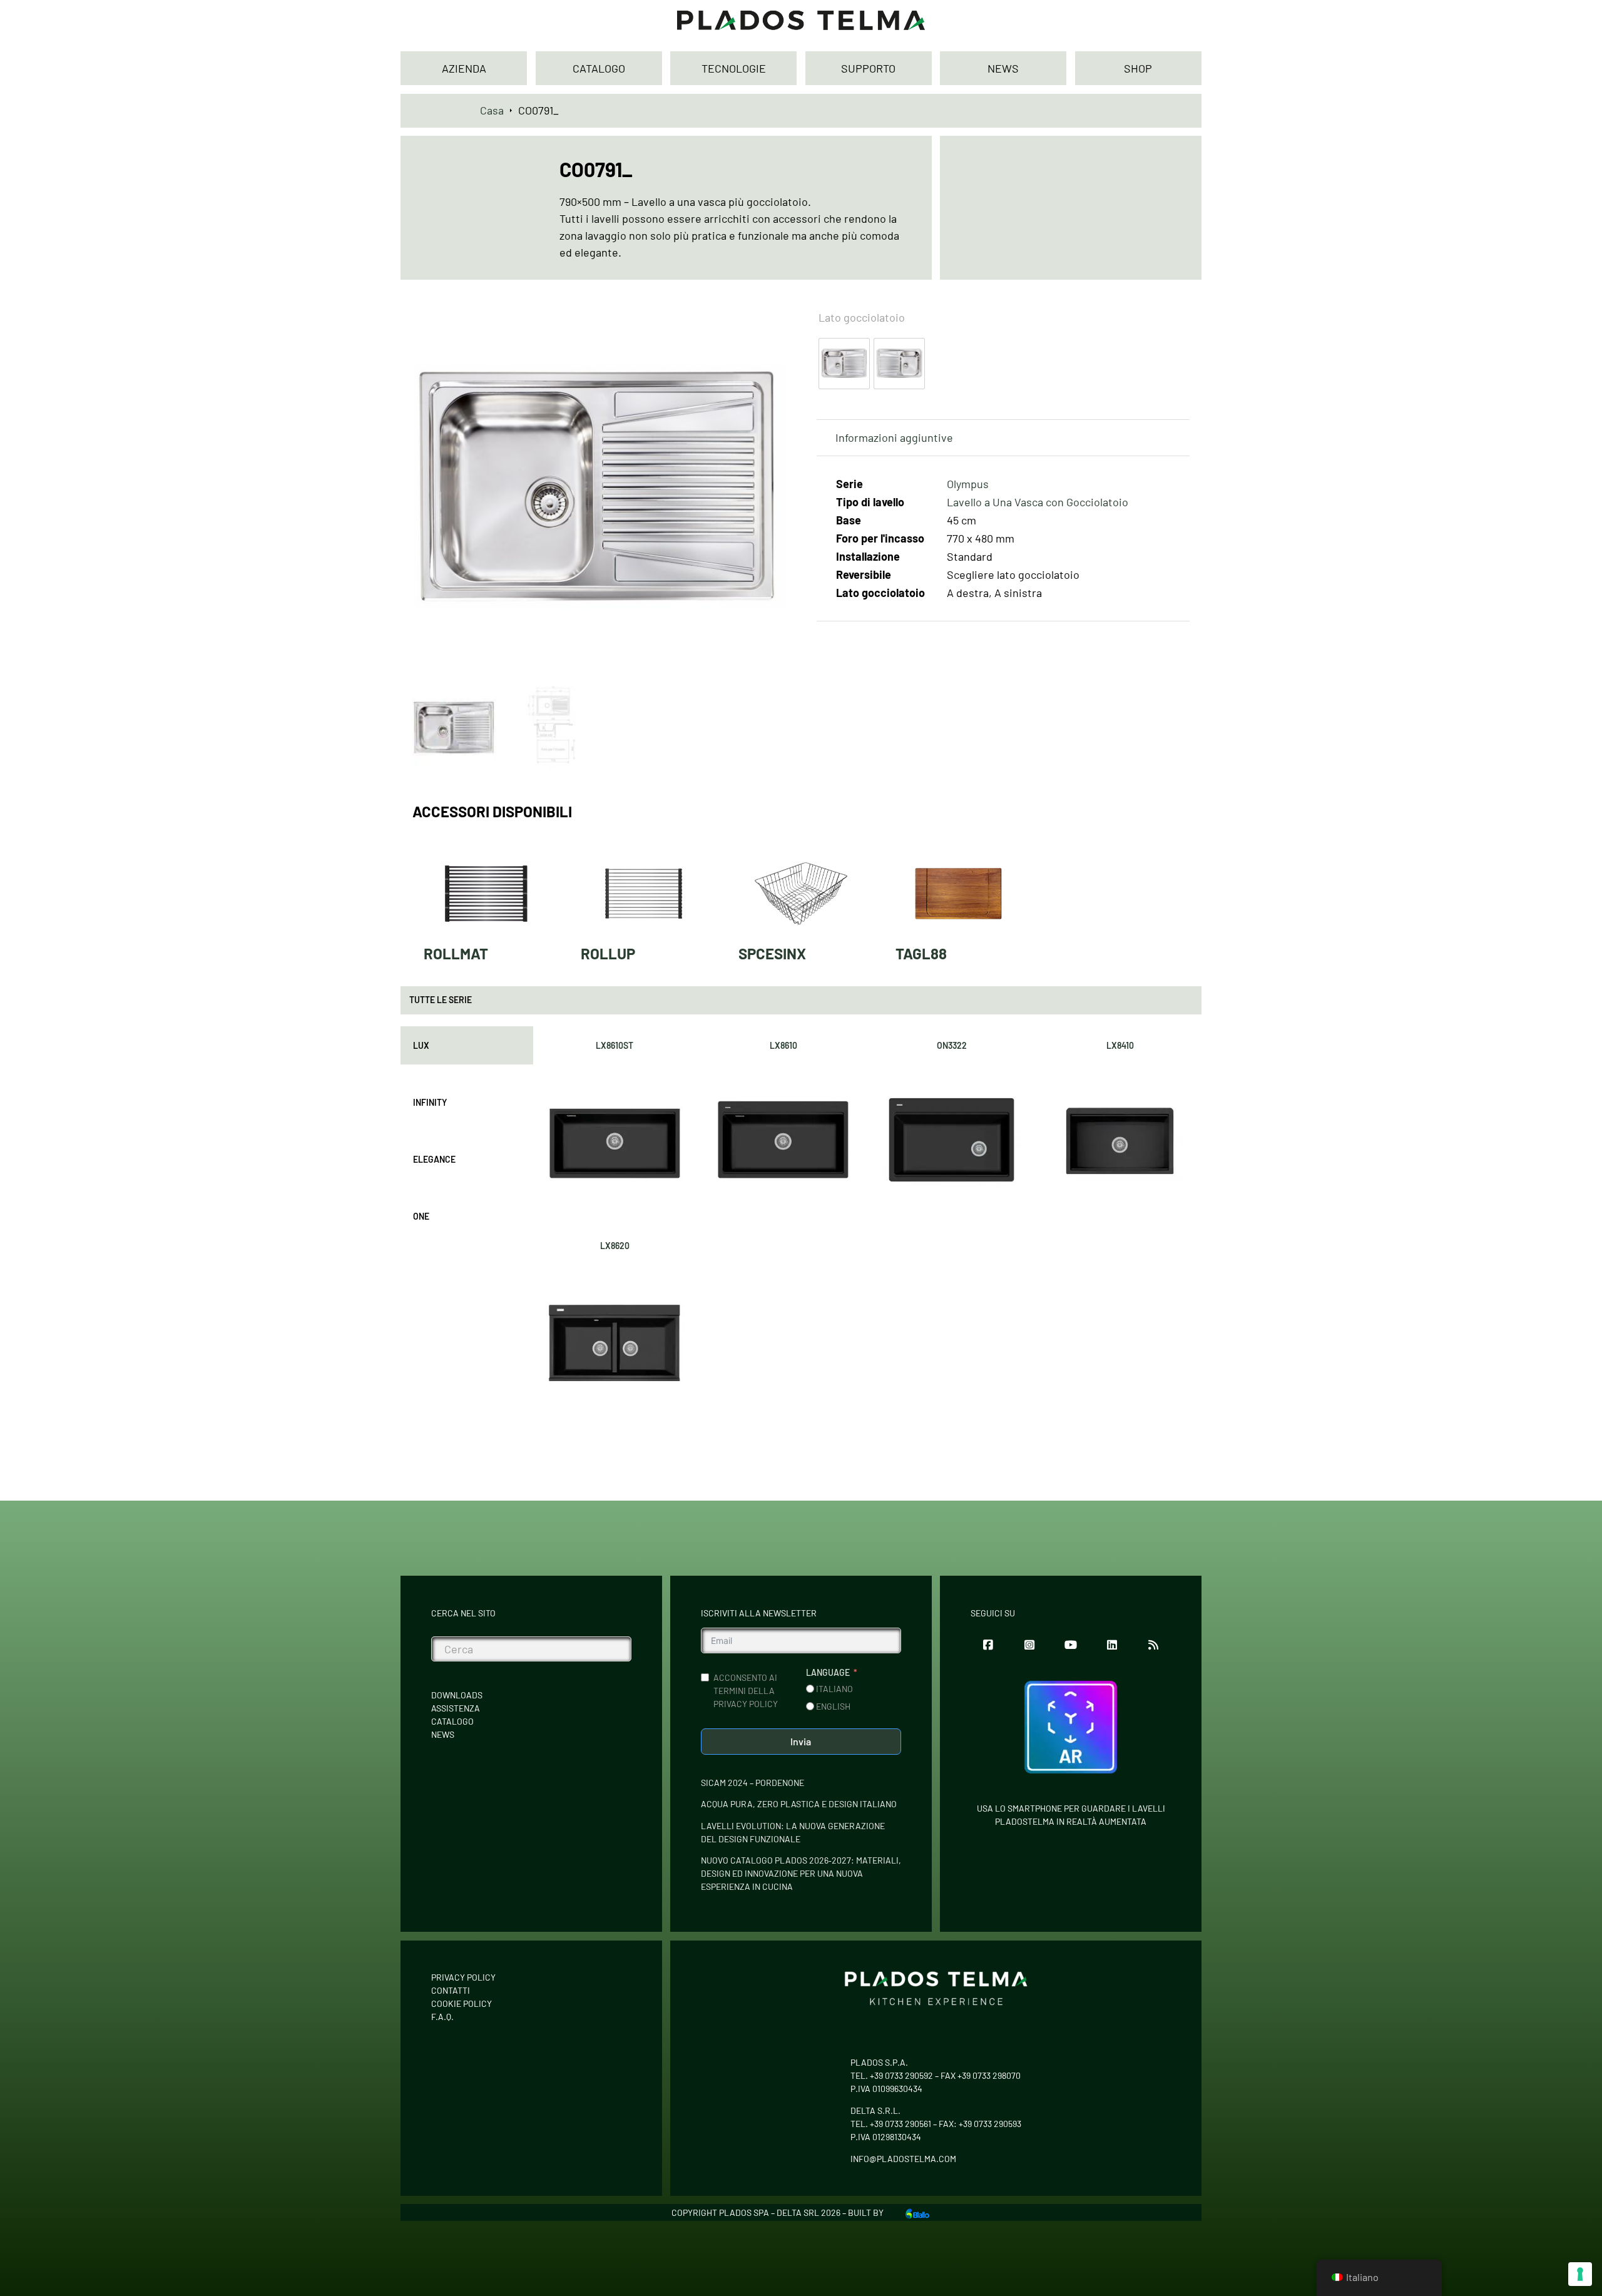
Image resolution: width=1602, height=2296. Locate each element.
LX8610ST (615, 1045)
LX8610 (783, 1045)
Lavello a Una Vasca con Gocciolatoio (1038, 502)
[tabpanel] (867, 1224)
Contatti (451, 1990)
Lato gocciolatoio (862, 317)
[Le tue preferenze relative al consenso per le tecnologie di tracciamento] (1580, 2274)
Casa (492, 110)
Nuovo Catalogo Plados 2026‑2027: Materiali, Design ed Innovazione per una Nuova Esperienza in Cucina (801, 1873)
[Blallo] (917, 2212)
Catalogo (452, 1721)
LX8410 (1120, 1045)
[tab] (467, 1045)
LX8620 (615, 1246)
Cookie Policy (462, 2003)
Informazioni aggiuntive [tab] (894, 437)
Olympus (968, 484)
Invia (801, 1741)
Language (828, 1672)
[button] (768, 317)
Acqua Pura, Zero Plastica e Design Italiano (799, 1804)
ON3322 (952, 1045)
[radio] (844, 364)
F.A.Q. (442, 2017)
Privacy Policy (463, 1977)
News (443, 1734)
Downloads (457, 1695)
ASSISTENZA (456, 1708)
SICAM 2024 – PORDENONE (753, 1783)
